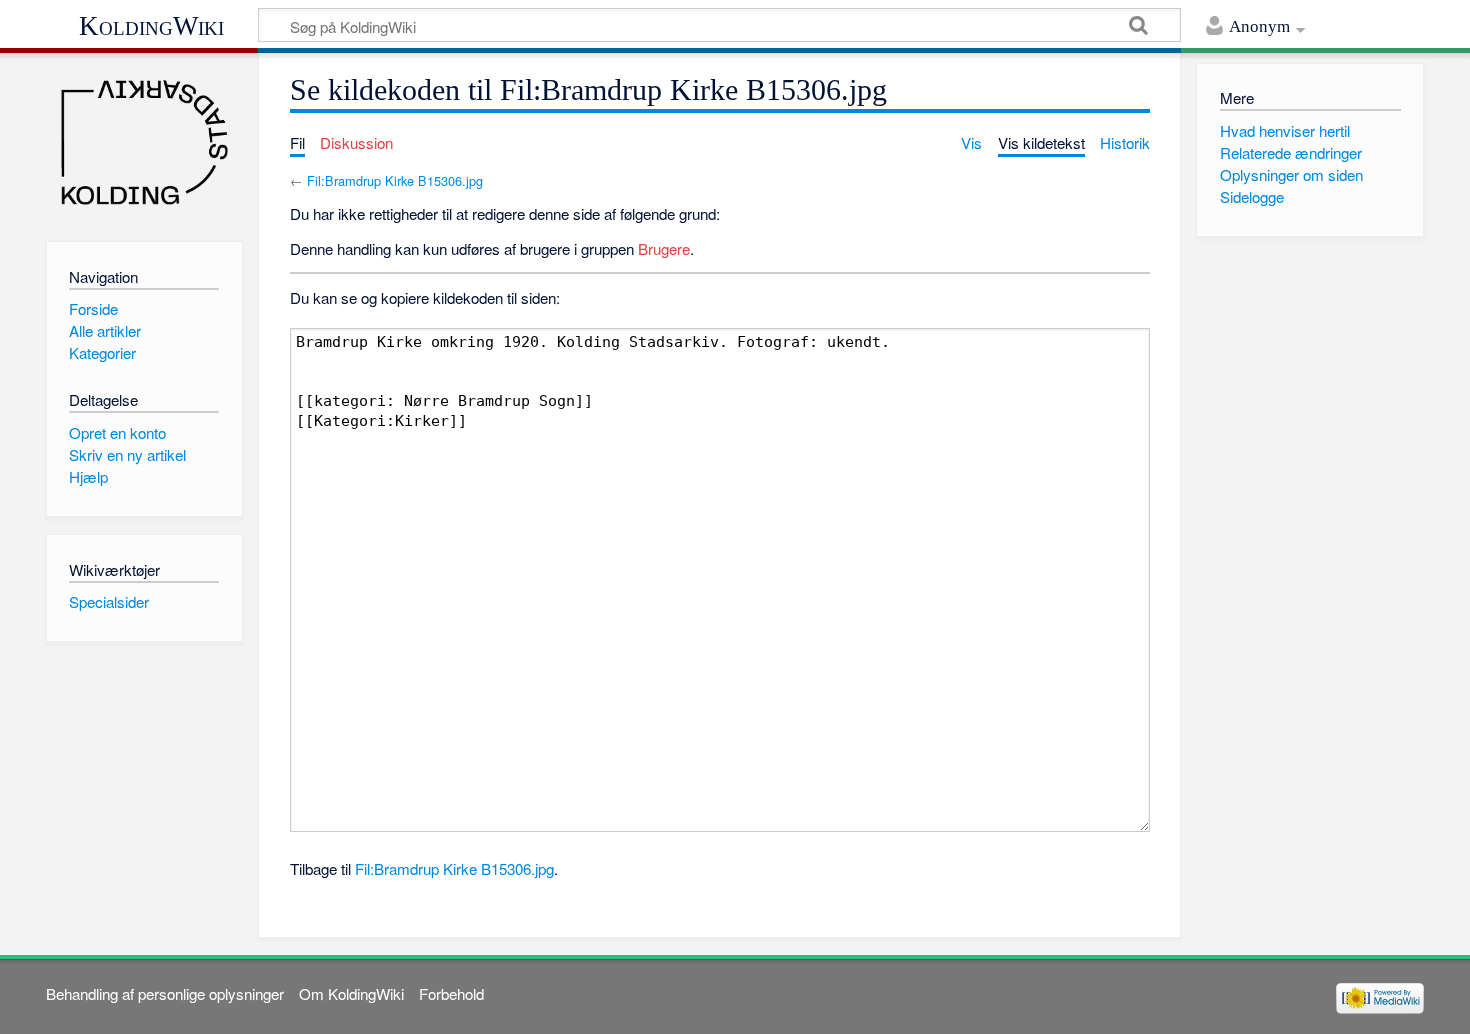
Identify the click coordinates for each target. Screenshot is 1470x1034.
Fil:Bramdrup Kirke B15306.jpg (395, 180)
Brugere (664, 248)
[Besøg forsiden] (144, 142)
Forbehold (451, 993)
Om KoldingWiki (351, 993)
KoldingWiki (151, 26)
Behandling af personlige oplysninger (165, 993)
